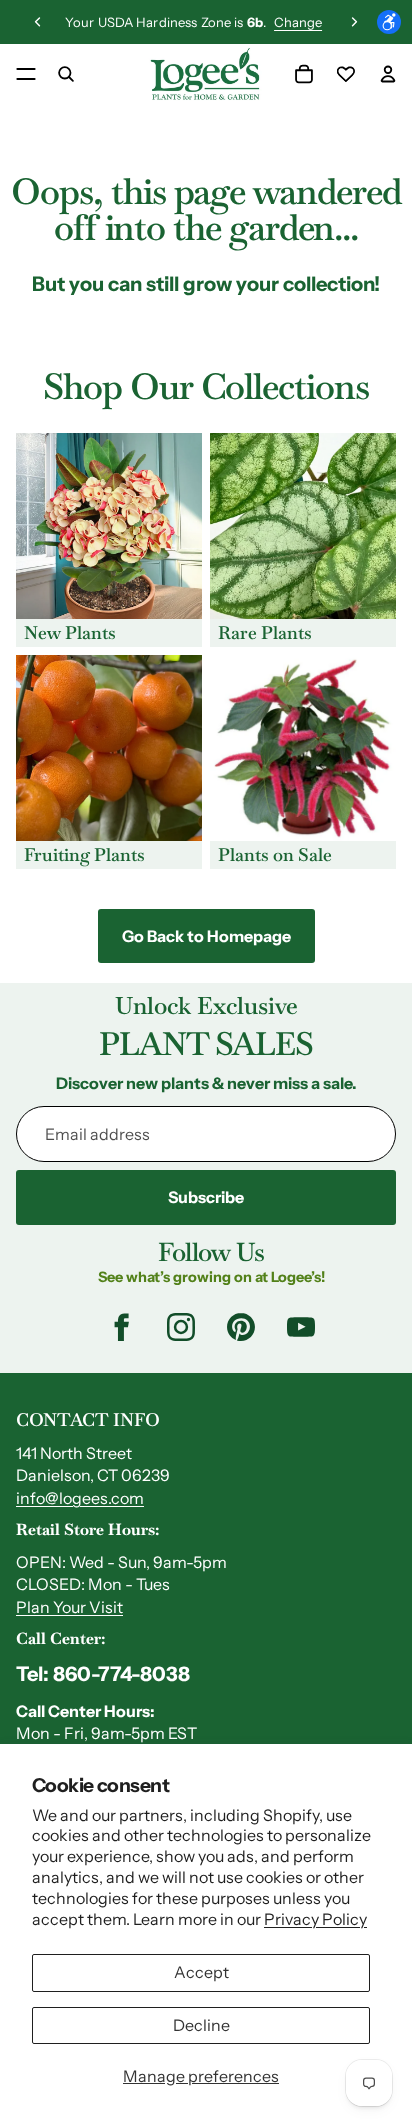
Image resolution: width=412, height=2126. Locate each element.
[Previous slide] (38, 22)
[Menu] (26, 74)
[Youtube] (301, 1327)
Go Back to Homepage (206, 936)
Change (298, 22)
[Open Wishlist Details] (346, 74)
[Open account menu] (388, 74)
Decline (201, 2025)
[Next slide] (354, 22)
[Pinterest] (241, 1327)
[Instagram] (181, 1327)
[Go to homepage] (205, 74)
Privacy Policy (315, 1919)
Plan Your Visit (69, 1607)
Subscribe (206, 1197)
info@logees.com (80, 1498)
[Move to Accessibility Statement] (389, 22)
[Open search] (66, 74)
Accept (201, 1972)
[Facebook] (121, 1327)
